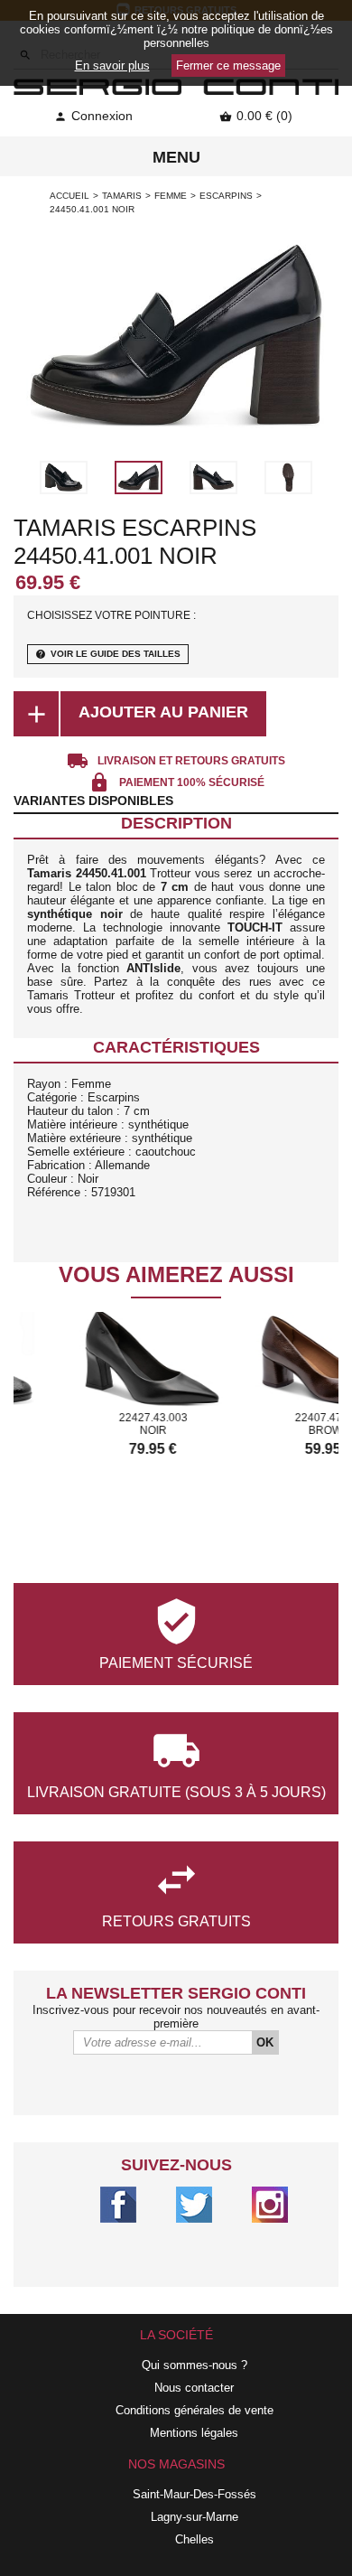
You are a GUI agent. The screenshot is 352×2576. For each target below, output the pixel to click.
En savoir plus (112, 66)
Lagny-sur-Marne (195, 2517)
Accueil (69, 196)
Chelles (195, 2539)
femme (171, 196)
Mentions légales (194, 2433)
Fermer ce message (228, 66)
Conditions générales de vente (195, 2410)
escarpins (226, 196)
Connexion (93, 116)
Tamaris (122, 196)
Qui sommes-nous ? (195, 2365)
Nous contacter (194, 2388)
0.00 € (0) (256, 116)
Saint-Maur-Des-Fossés (195, 2494)
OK (265, 2042)
